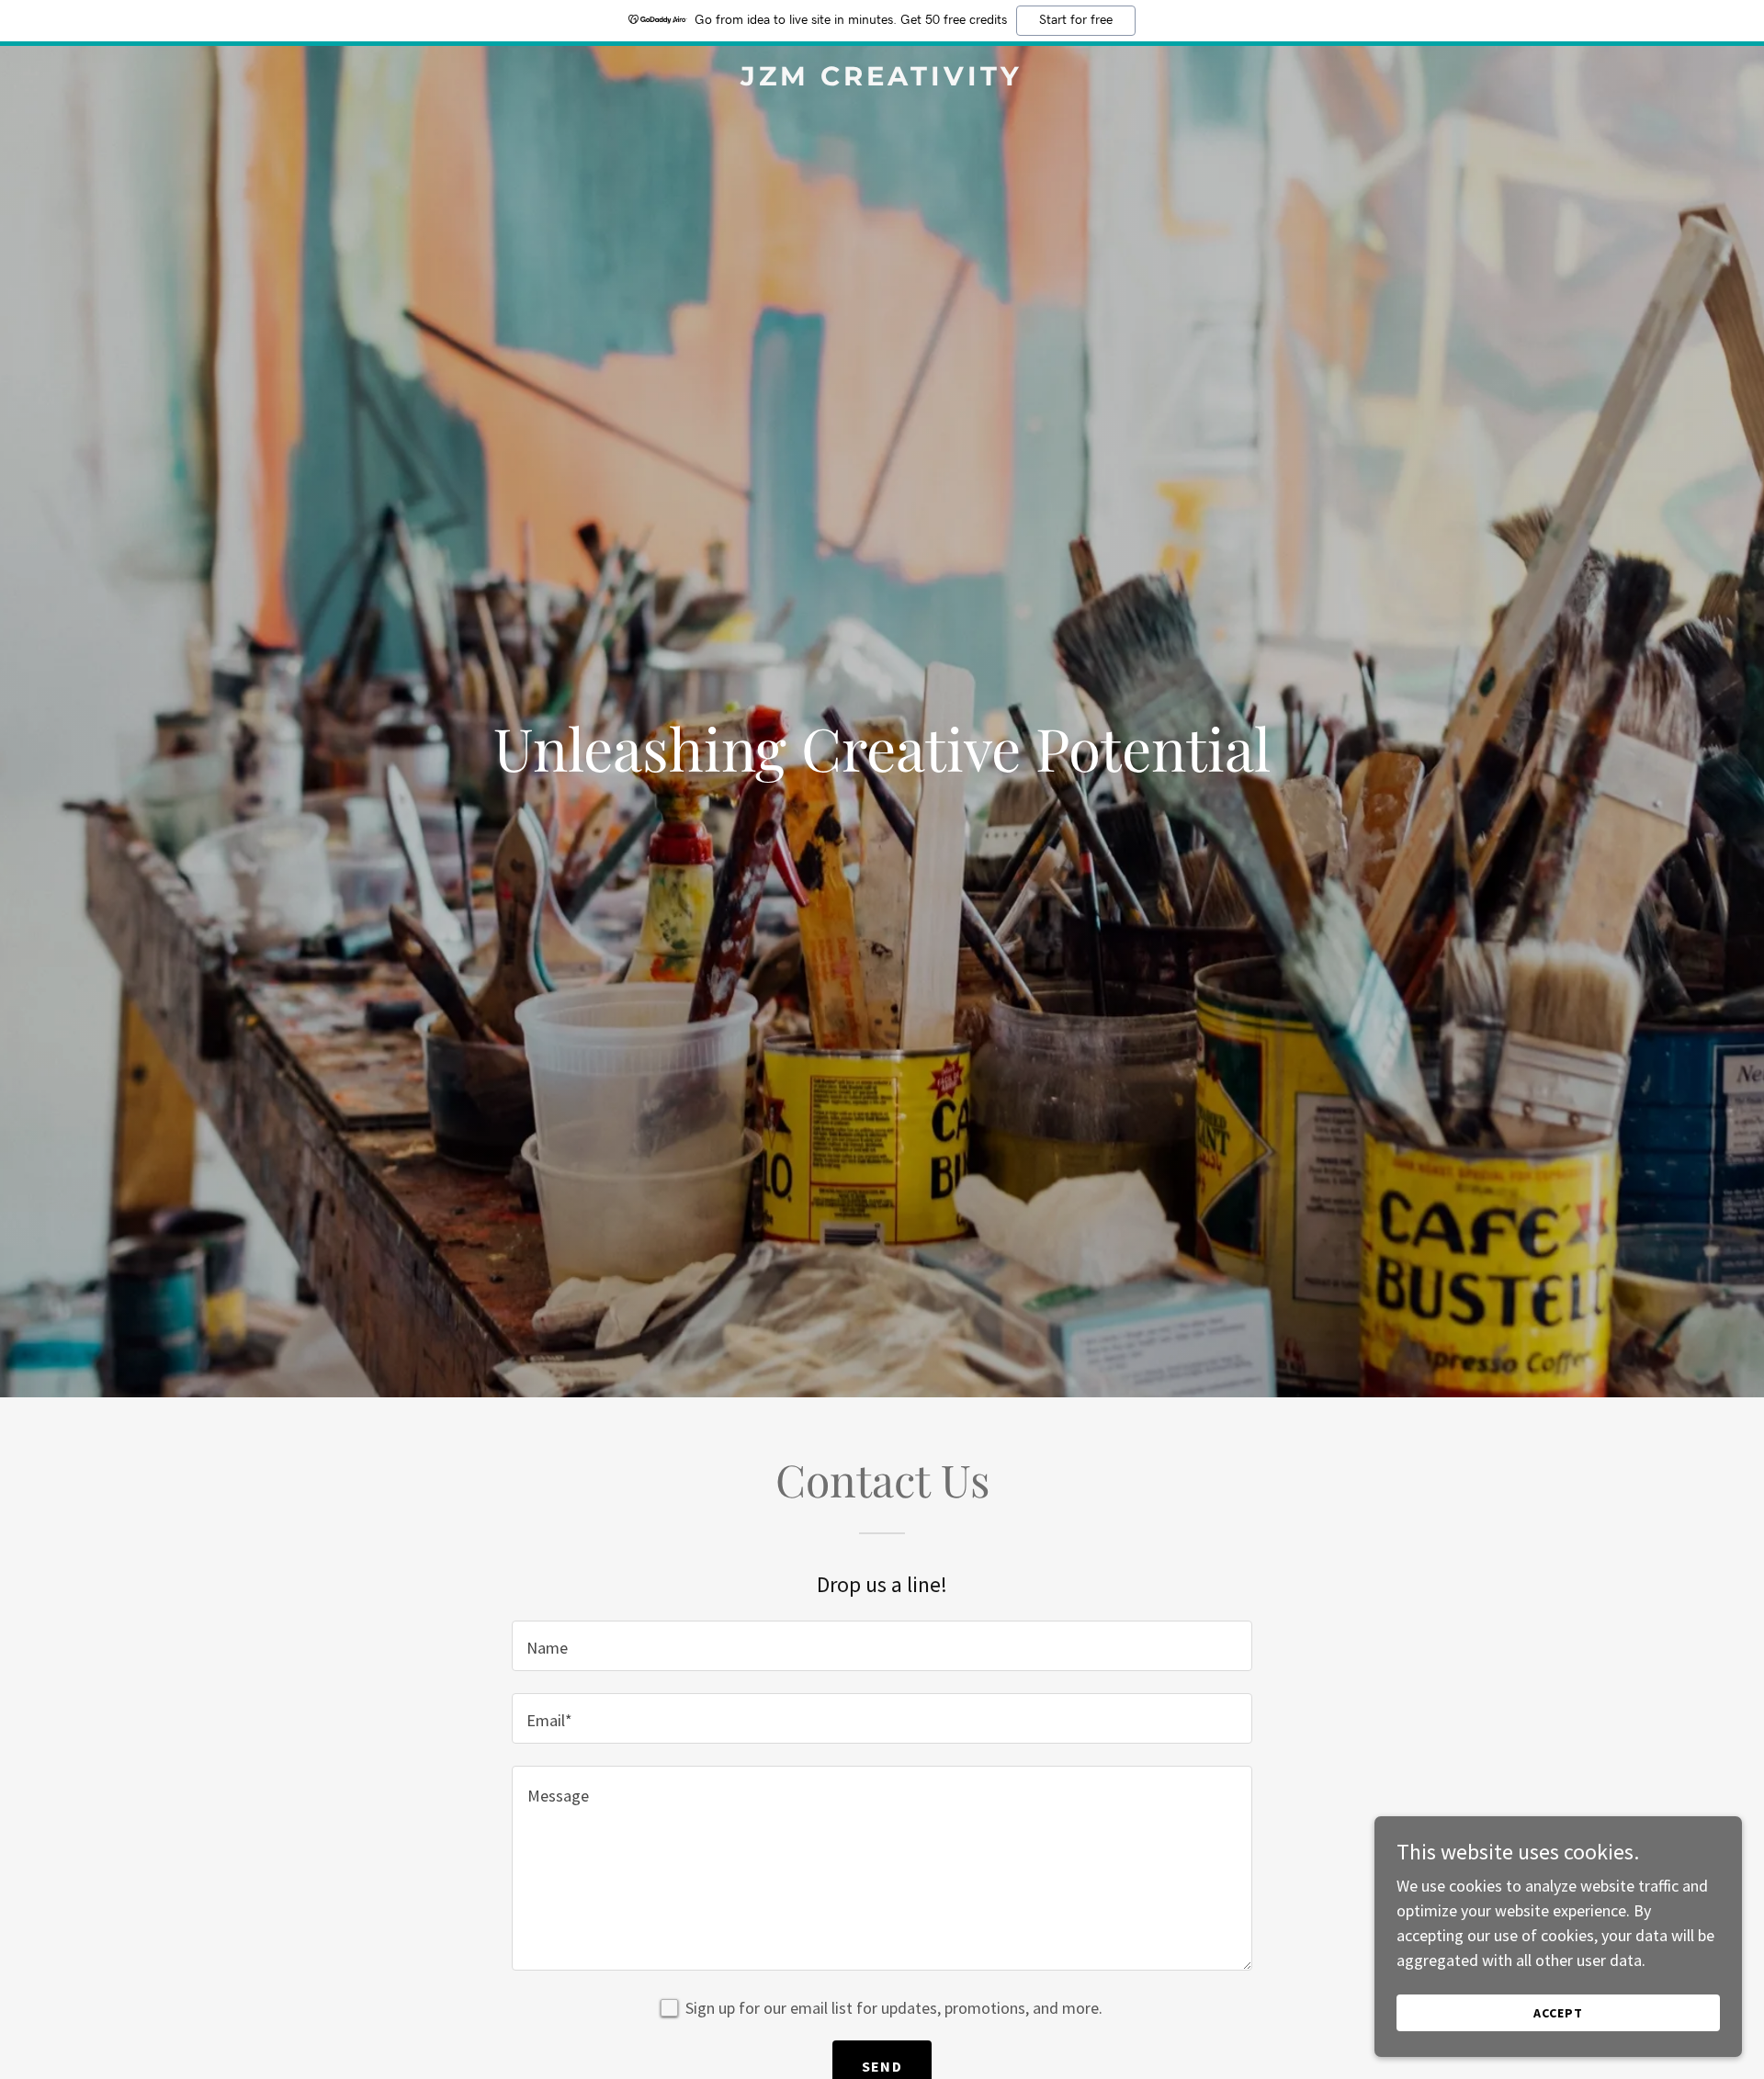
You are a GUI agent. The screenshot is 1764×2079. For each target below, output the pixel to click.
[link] (882, 79)
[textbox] (882, 1646)
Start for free (1076, 20)
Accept (1558, 2013)
